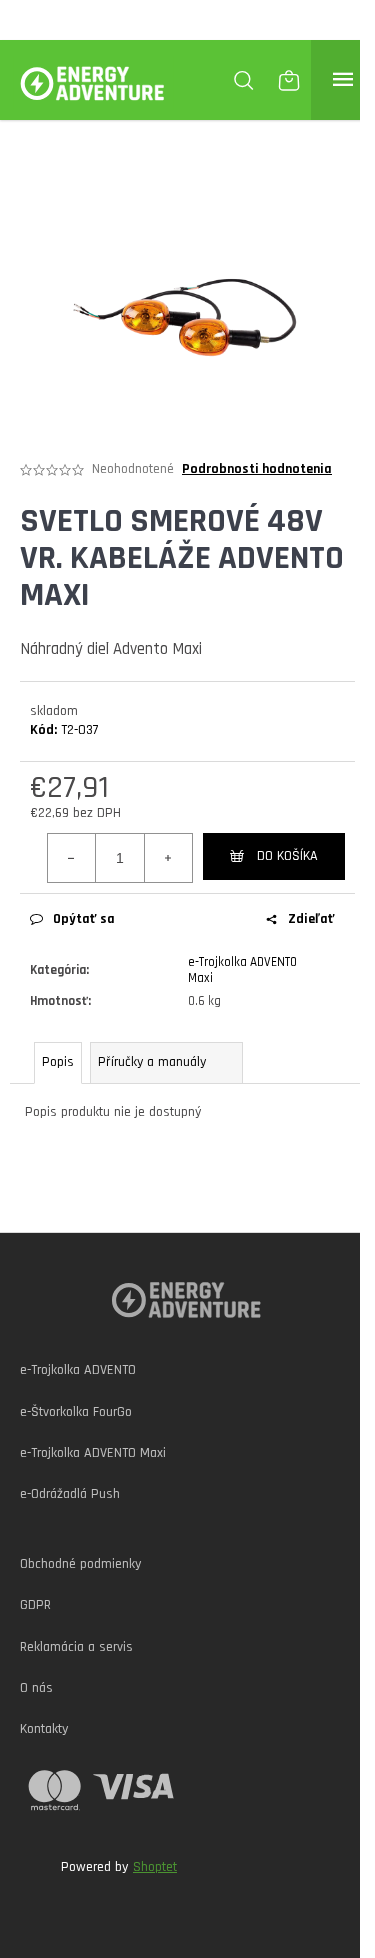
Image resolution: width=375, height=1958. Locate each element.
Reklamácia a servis (76, 1647)
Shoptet (155, 1867)
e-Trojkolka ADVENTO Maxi (93, 1453)
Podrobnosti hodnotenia (257, 469)
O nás (36, 1688)
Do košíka (287, 856)
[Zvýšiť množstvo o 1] (168, 858)
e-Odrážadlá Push (70, 1494)
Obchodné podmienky (80, 1564)
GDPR (35, 1605)
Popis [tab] (58, 1062)
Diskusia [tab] (166, 1062)
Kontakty (44, 1729)
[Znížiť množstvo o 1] (72, 858)
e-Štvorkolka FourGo (76, 1412)
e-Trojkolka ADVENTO (78, 1370)
